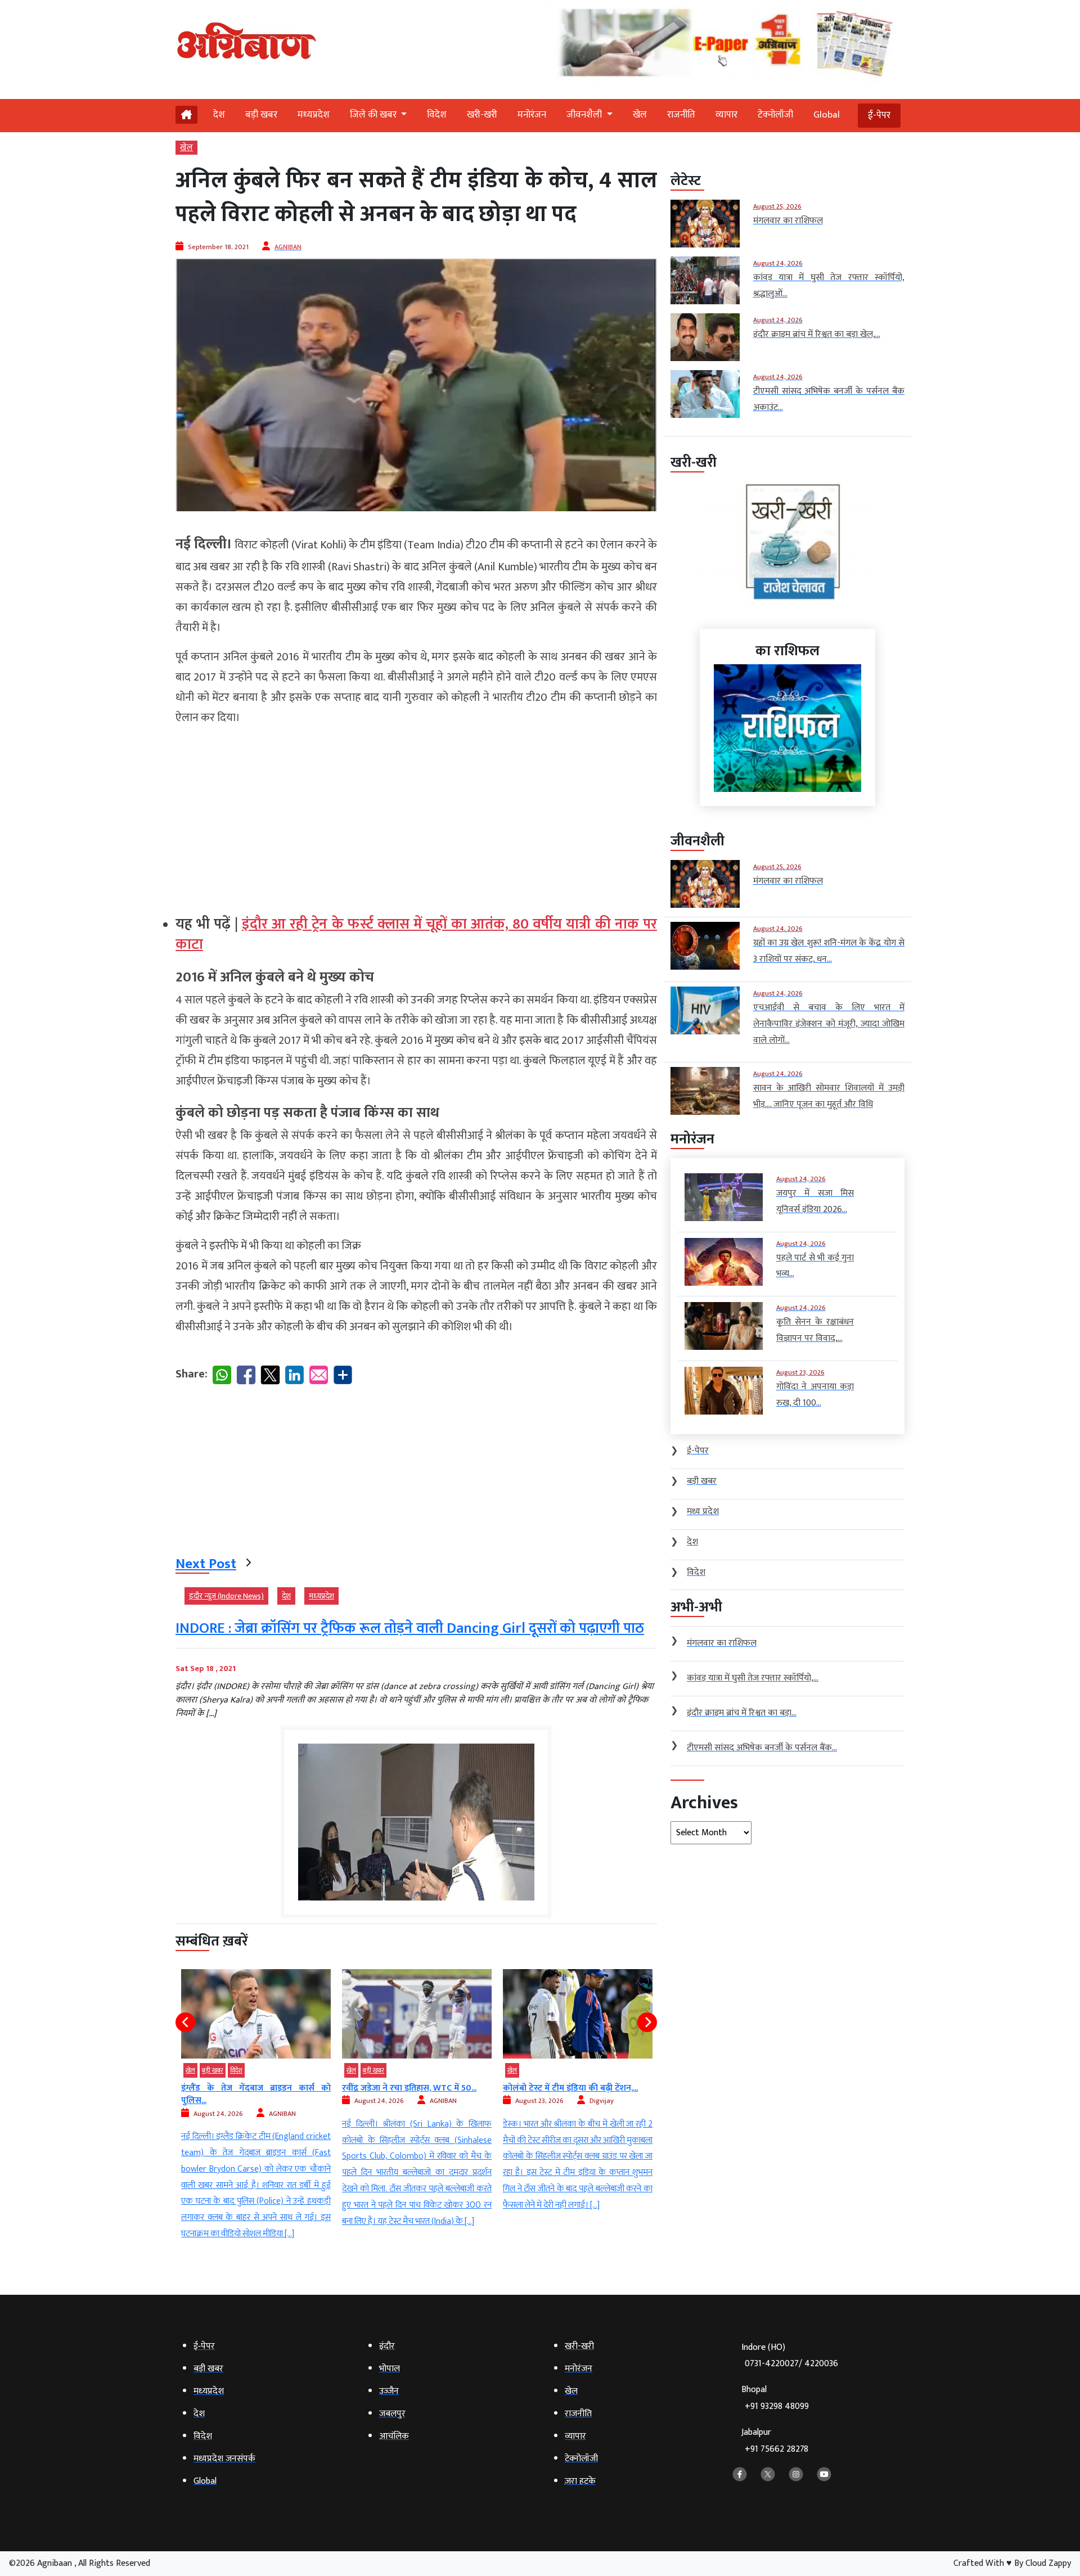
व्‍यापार (726, 115)
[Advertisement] (416, 816)
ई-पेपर (879, 115)
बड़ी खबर (261, 115)
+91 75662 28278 (777, 2449)
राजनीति (681, 115)
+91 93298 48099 (777, 2406)
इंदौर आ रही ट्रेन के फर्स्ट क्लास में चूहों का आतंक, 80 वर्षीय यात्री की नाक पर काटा (416, 935)
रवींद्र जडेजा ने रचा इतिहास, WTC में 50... (248, 2088)
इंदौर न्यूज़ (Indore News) (226, 1596)
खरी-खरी (482, 115)
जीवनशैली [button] (585, 115)
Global (827, 115)
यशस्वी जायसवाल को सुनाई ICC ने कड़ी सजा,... (578, 2094)
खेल (640, 115)
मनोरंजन (532, 115)
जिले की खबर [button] (374, 115)
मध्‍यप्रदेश (314, 115)
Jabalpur (775, 2441)
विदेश (437, 115)
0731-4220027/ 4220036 (791, 2364)
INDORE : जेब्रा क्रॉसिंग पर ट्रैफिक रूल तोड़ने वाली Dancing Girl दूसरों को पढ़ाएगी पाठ (410, 1629)
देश (219, 115)
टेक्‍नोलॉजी (775, 115)
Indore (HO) (790, 2356)
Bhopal (775, 2398)
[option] (256, 2099)
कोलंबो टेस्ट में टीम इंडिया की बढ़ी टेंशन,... (409, 2088)
